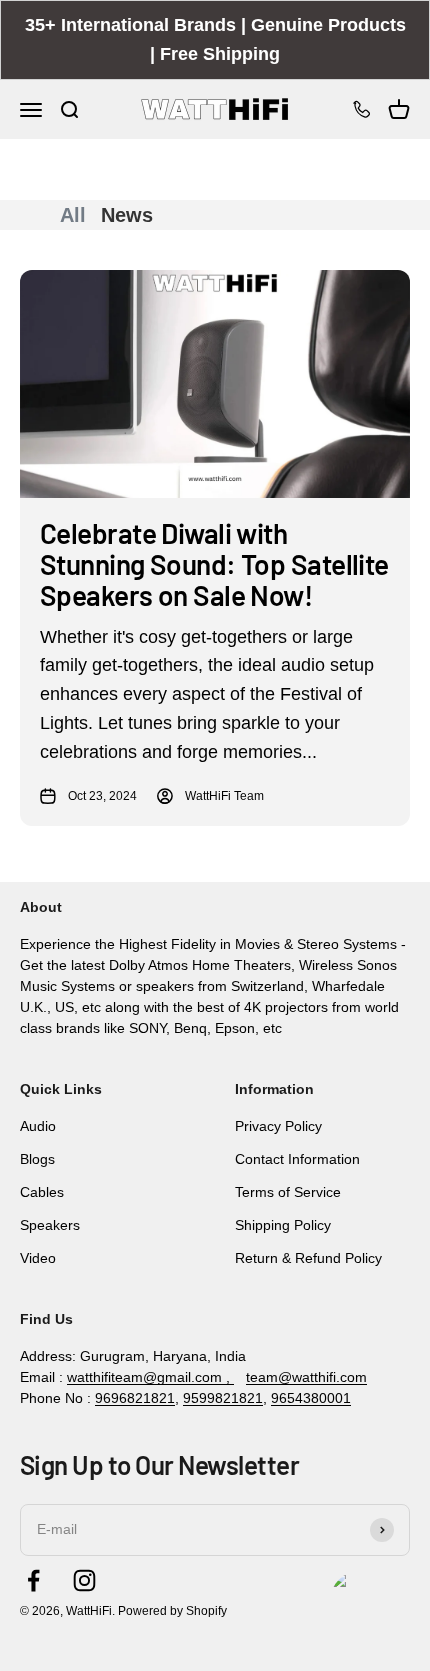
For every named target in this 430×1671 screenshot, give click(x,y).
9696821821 (135, 1398)
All (73, 215)
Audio (38, 1126)
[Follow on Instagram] (84, 1580)
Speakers (50, 1225)
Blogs (37, 1159)
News (127, 215)
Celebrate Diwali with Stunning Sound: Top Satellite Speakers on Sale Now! (214, 564)
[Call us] (362, 109)
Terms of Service (288, 1192)
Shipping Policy (283, 1225)
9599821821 (223, 1398)
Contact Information (297, 1159)
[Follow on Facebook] (33, 1580)
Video (38, 1258)
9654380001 (311, 1398)
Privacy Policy (278, 1126)
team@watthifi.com (306, 1377)
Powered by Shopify (172, 1611)
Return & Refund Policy (308, 1258)
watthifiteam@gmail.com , (150, 1377)
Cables (42, 1192)
